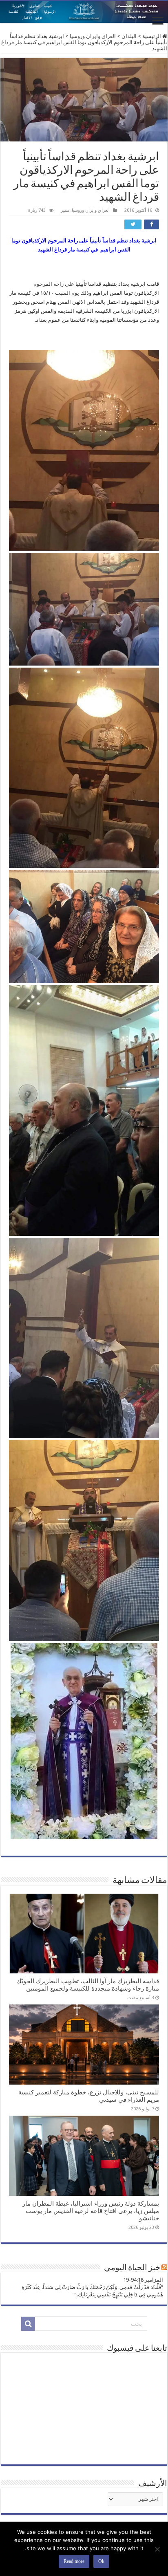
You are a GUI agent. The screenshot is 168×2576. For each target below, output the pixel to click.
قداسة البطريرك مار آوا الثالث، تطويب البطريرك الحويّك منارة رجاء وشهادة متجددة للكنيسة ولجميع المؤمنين (88, 1985)
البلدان (129, 36)
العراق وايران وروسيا (93, 36)
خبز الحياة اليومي (132, 2268)
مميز (65, 210)
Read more (74, 2561)
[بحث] (28, 2324)
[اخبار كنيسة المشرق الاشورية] (84, 12)
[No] (158, 2549)
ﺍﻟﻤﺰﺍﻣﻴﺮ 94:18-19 (143, 2280)
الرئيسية (152, 36)
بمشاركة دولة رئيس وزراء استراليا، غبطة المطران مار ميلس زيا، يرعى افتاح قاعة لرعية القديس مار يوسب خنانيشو (91, 2211)
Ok (101, 2561)
